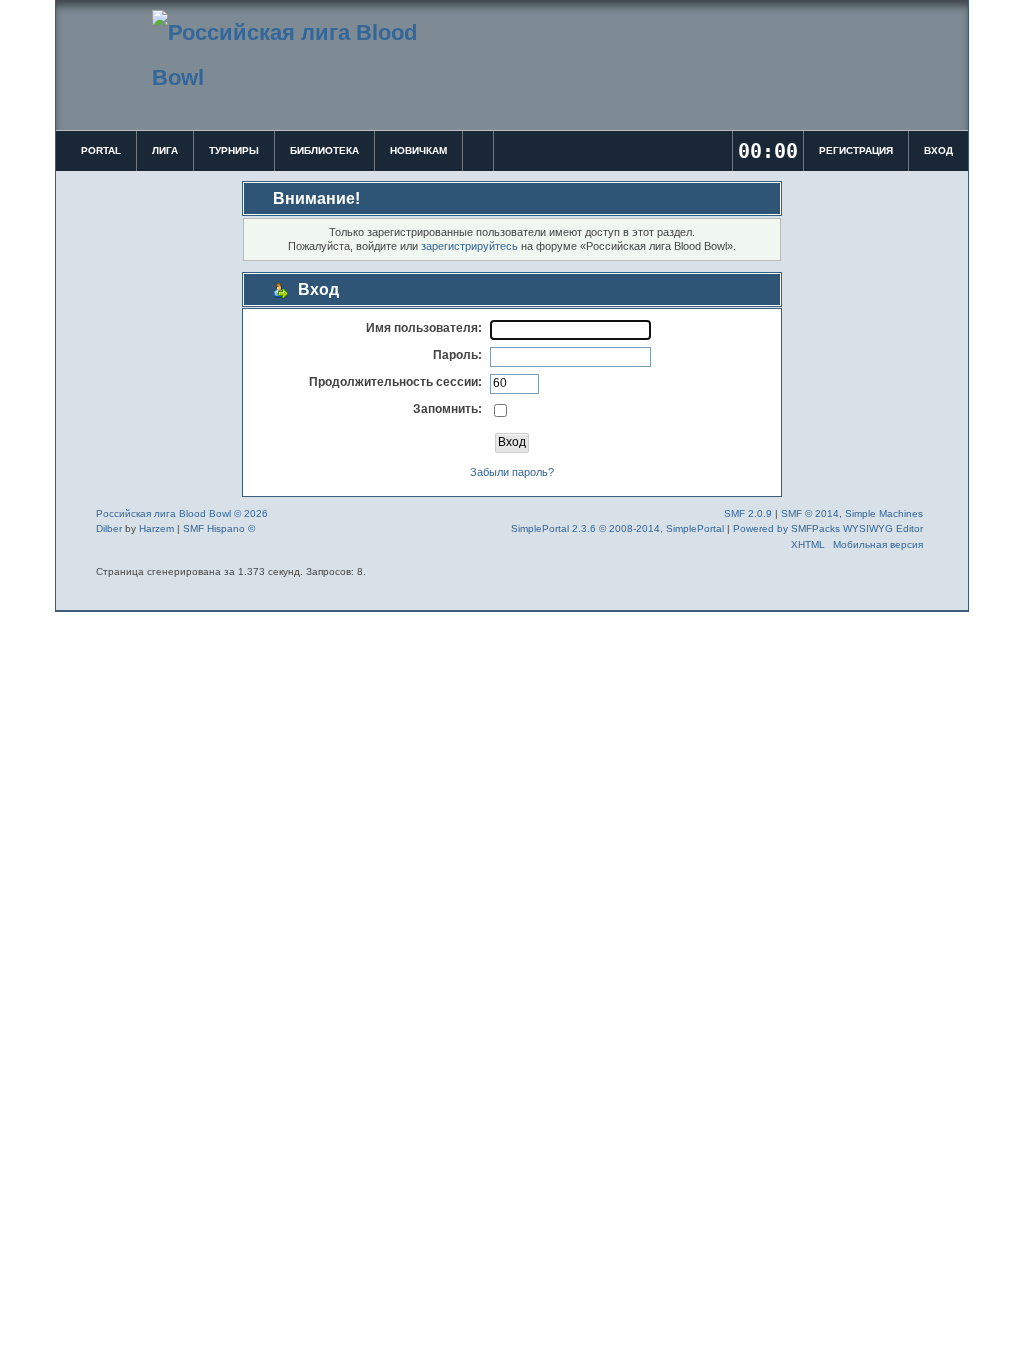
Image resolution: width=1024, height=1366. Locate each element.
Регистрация (856, 150)
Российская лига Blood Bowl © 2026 (182, 513)
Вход (938, 150)
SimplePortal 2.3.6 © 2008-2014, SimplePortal (617, 528)
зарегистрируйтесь (469, 246)
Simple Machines (884, 513)
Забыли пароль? (512, 472)
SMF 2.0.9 (748, 513)
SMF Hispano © (219, 528)
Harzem (156, 528)
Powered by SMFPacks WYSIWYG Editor (828, 528)
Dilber (109, 528)
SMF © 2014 (810, 513)
